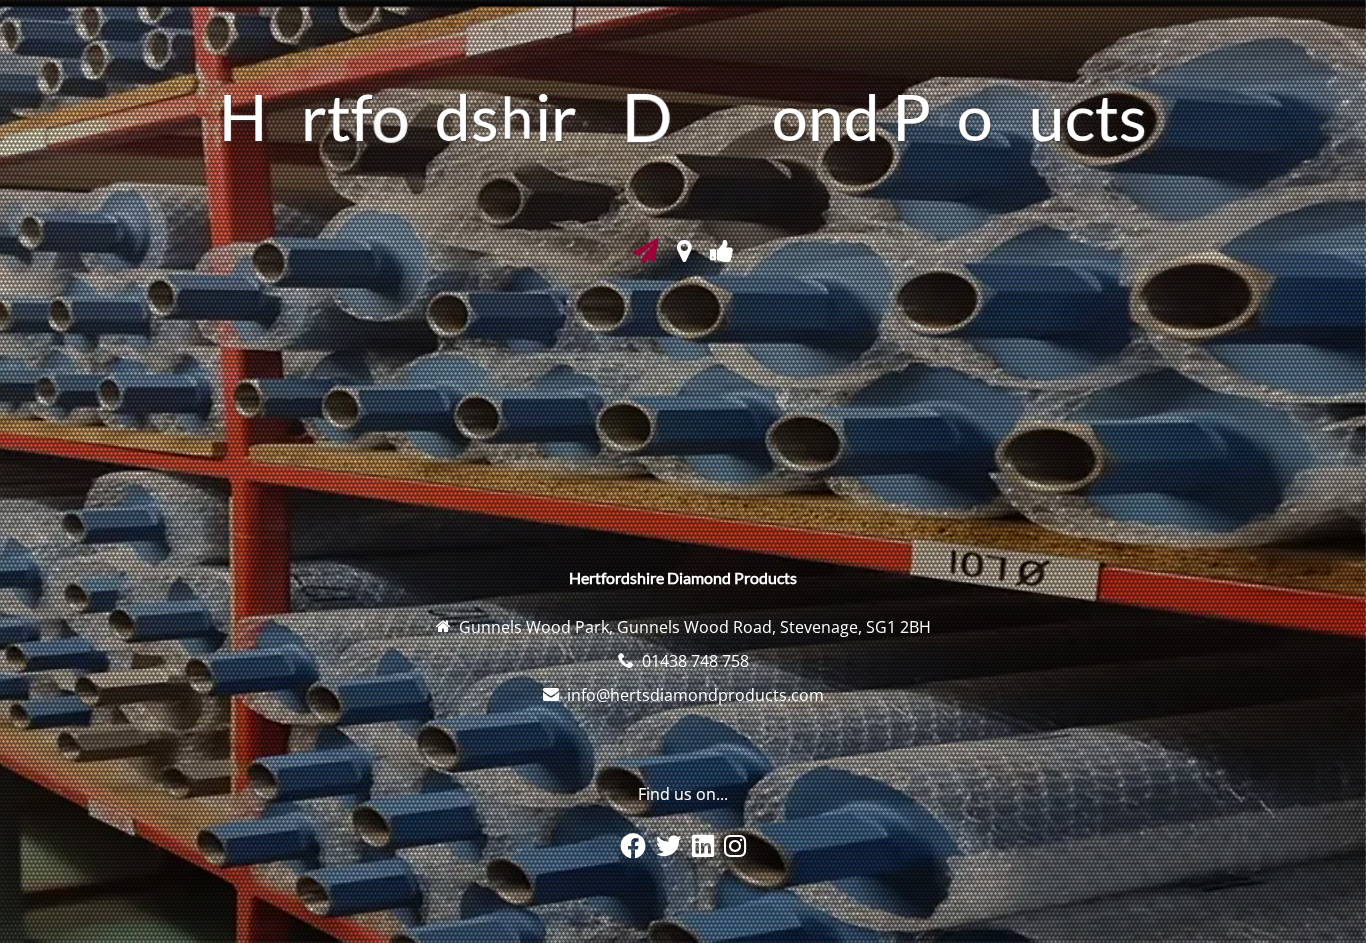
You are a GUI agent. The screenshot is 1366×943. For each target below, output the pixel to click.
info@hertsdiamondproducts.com (695, 695)
